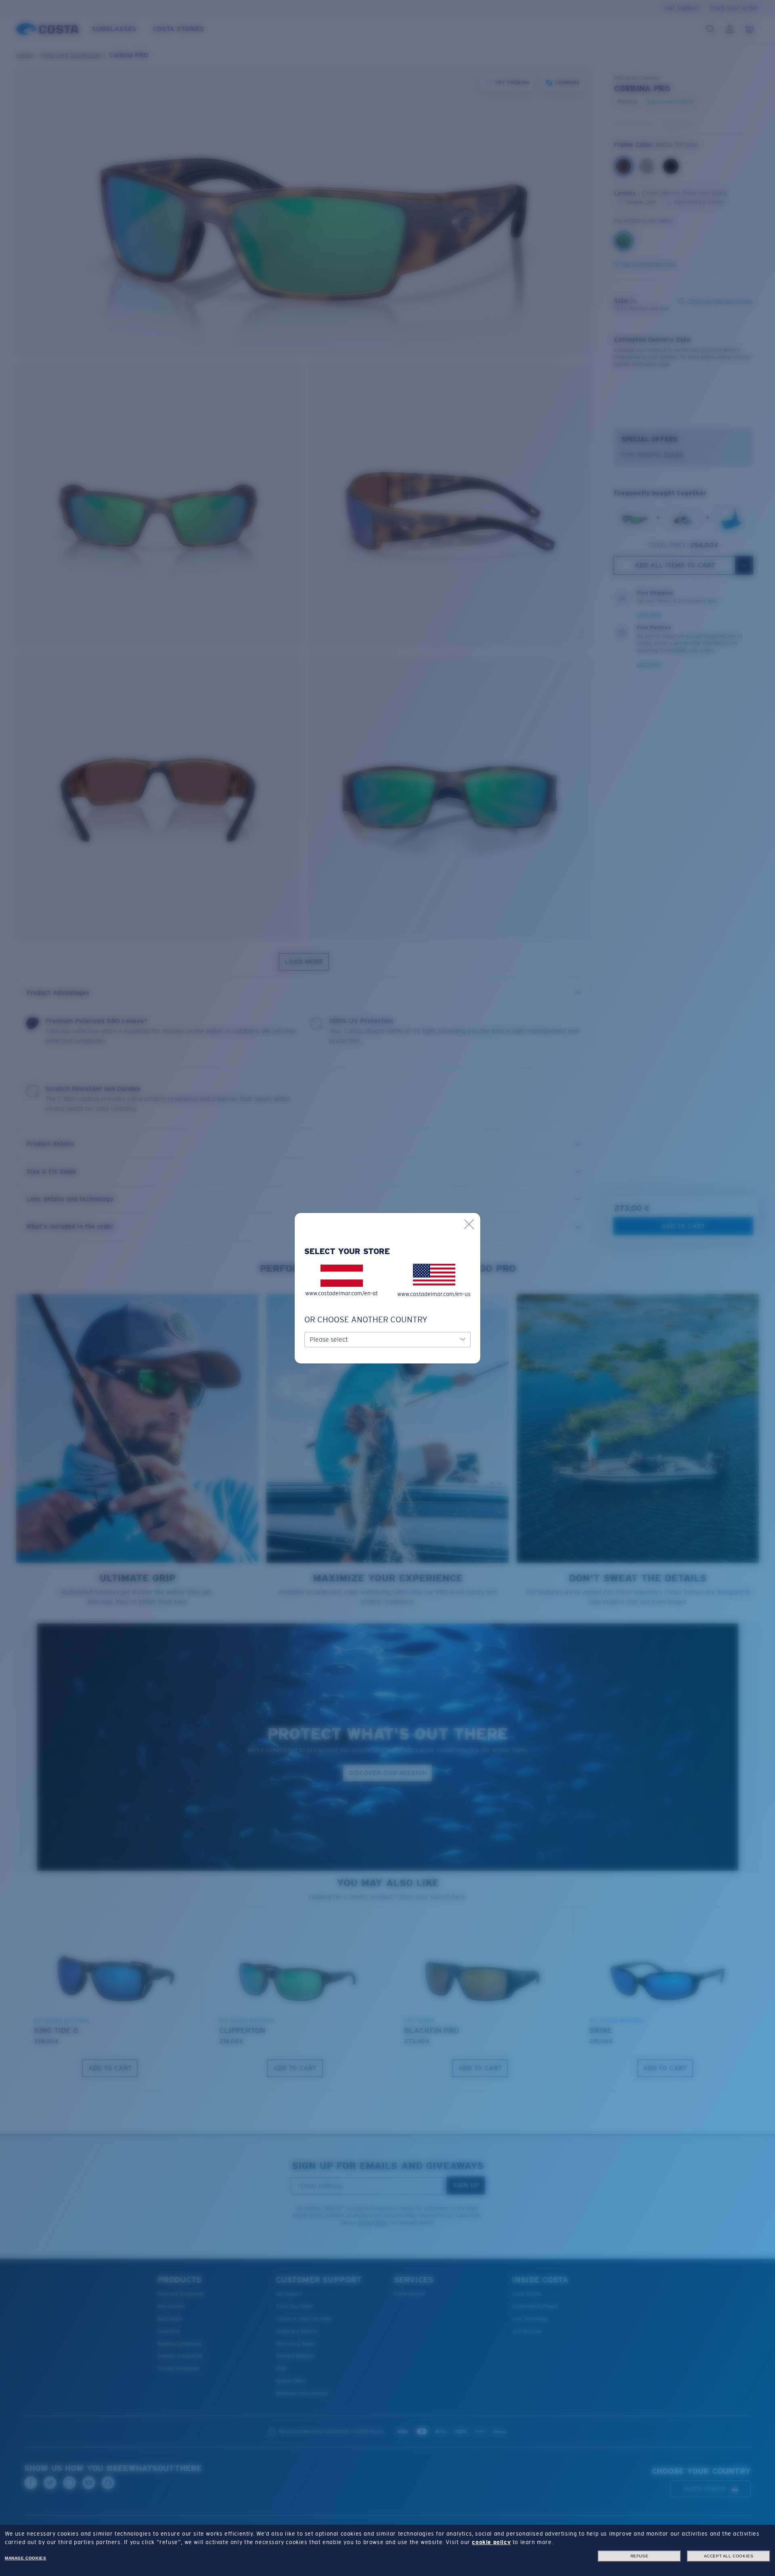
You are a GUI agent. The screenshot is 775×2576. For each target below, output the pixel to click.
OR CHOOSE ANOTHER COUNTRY (366, 1319)
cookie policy (491, 2542)
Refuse (640, 2556)
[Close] (469, 1224)
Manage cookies (25, 2558)
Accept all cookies (729, 2556)
